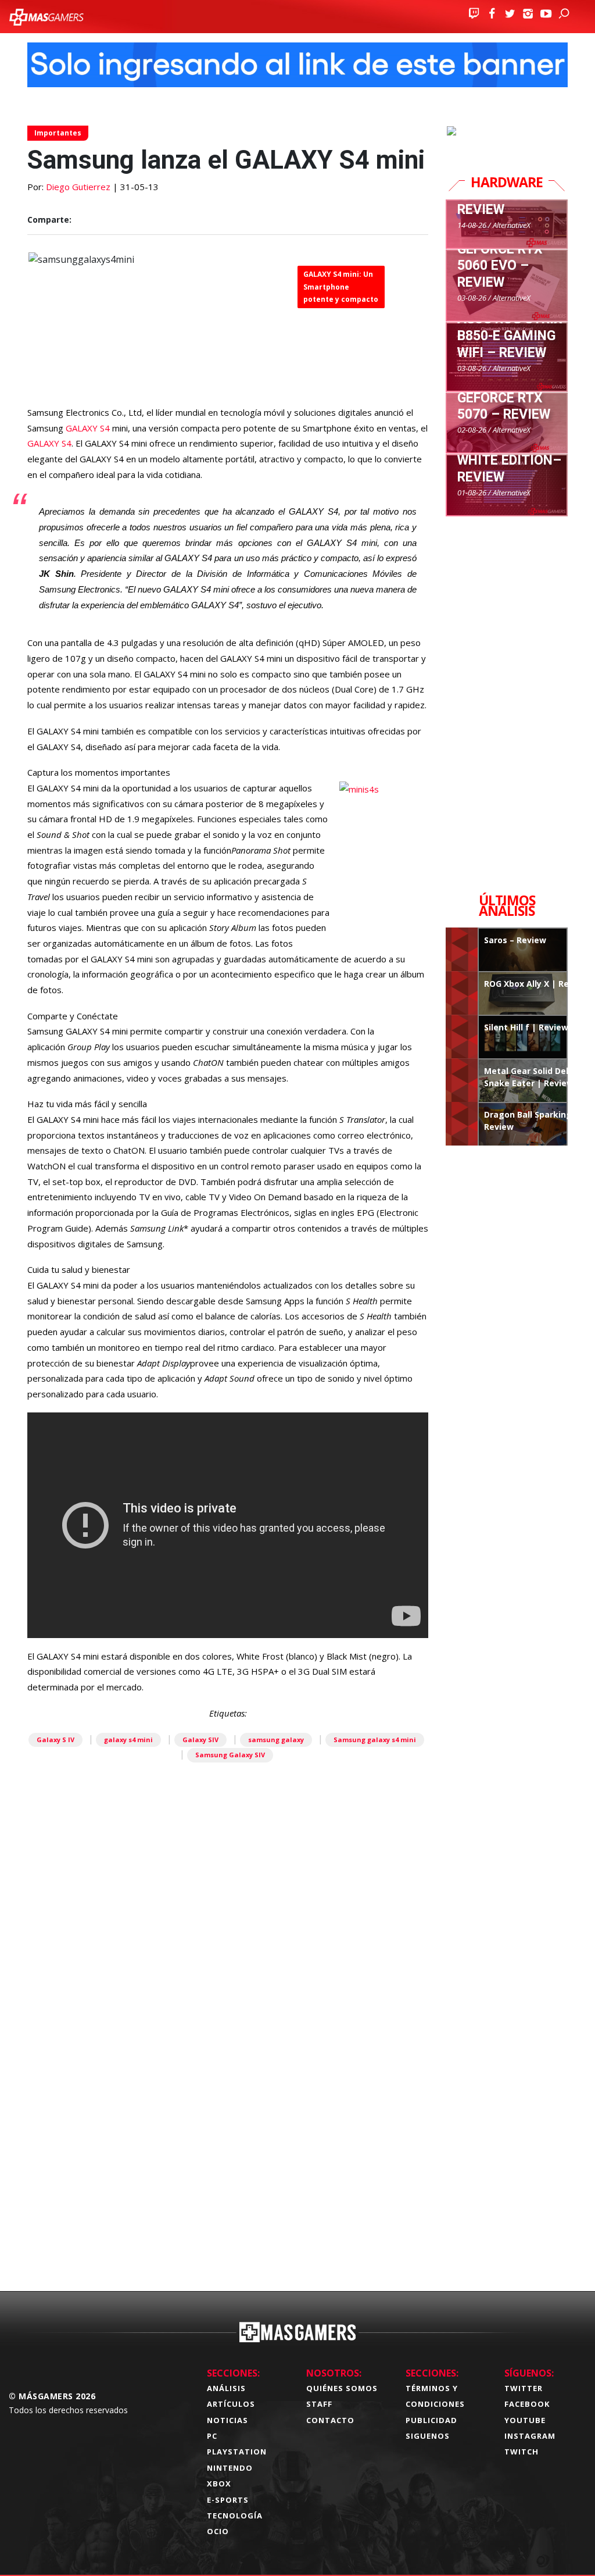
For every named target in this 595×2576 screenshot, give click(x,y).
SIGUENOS (428, 2436)
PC (212, 2436)
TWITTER (524, 2388)
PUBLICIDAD (431, 2420)
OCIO (218, 2531)
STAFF (319, 2404)
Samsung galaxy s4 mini (375, 1740)
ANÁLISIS (226, 2388)
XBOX (219, 2484)
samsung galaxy (276, 1740)
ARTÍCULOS (231, 2404)
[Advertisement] (228, 2128)
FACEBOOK (527, 2404)
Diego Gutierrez (78, 187)
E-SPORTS (228, 2500)
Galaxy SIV (200, 1740)
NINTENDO (230, 2468)
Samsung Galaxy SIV (230, 1755)
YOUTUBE (525, 2420)
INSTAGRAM (530, 2436)
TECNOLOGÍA (235, 2516)
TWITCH (521, 2452)
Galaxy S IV (55, 1740)
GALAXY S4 (88, 428)
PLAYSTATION (237, 2452)
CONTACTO (330, 2420)
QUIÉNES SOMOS (342, 2388)
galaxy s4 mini (128, 1740)
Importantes (58, 133)
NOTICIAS (227, 2420)
